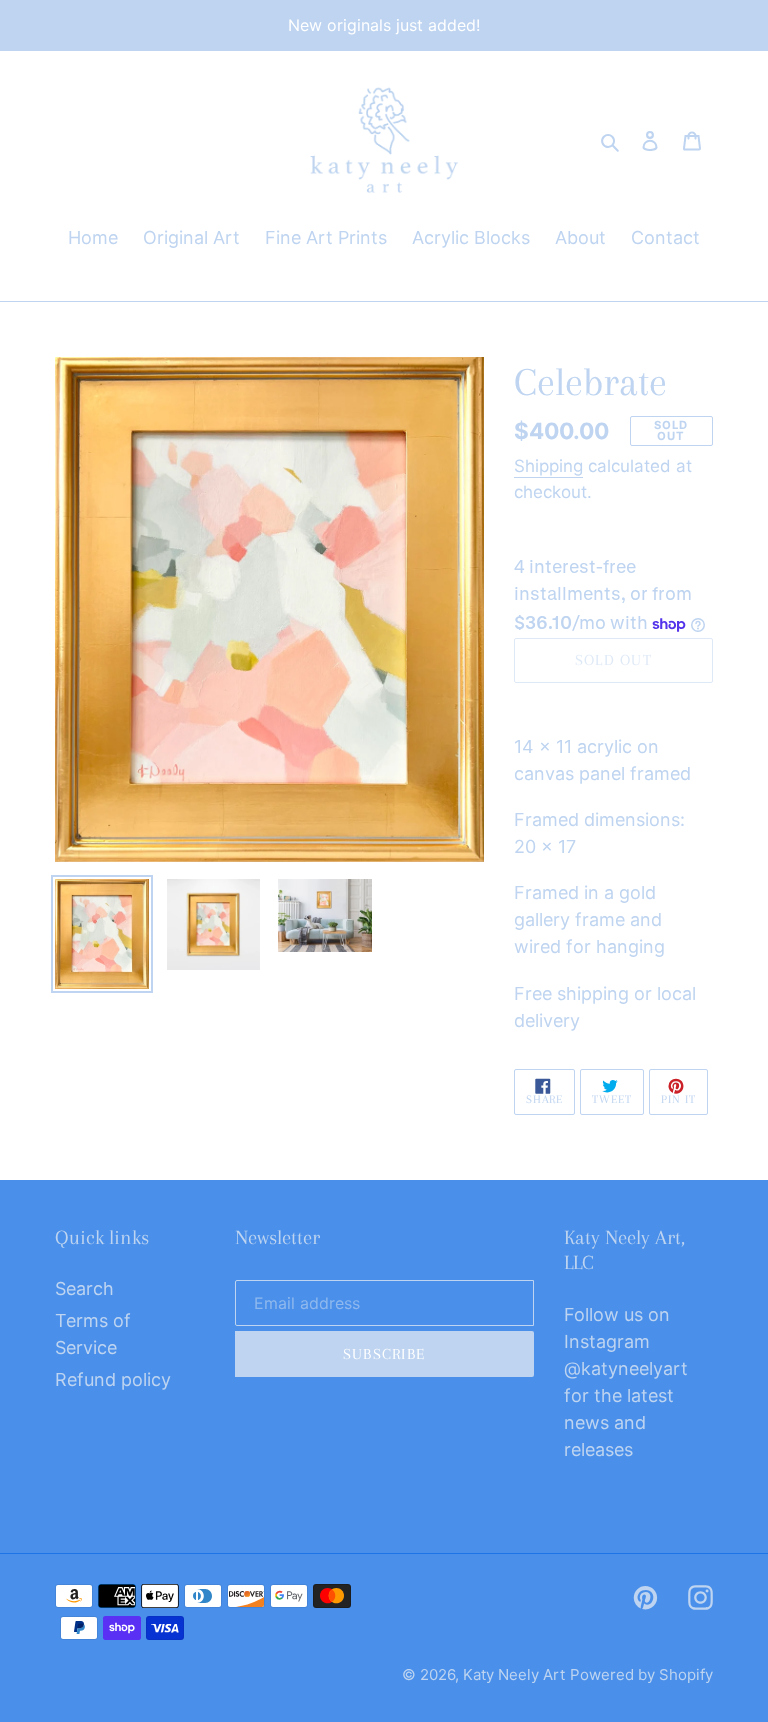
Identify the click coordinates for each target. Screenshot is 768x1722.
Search (84, 1288)
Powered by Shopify (641, 1674)
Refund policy (113, 1379)
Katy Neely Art (514, 1674)
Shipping (548, 466)
